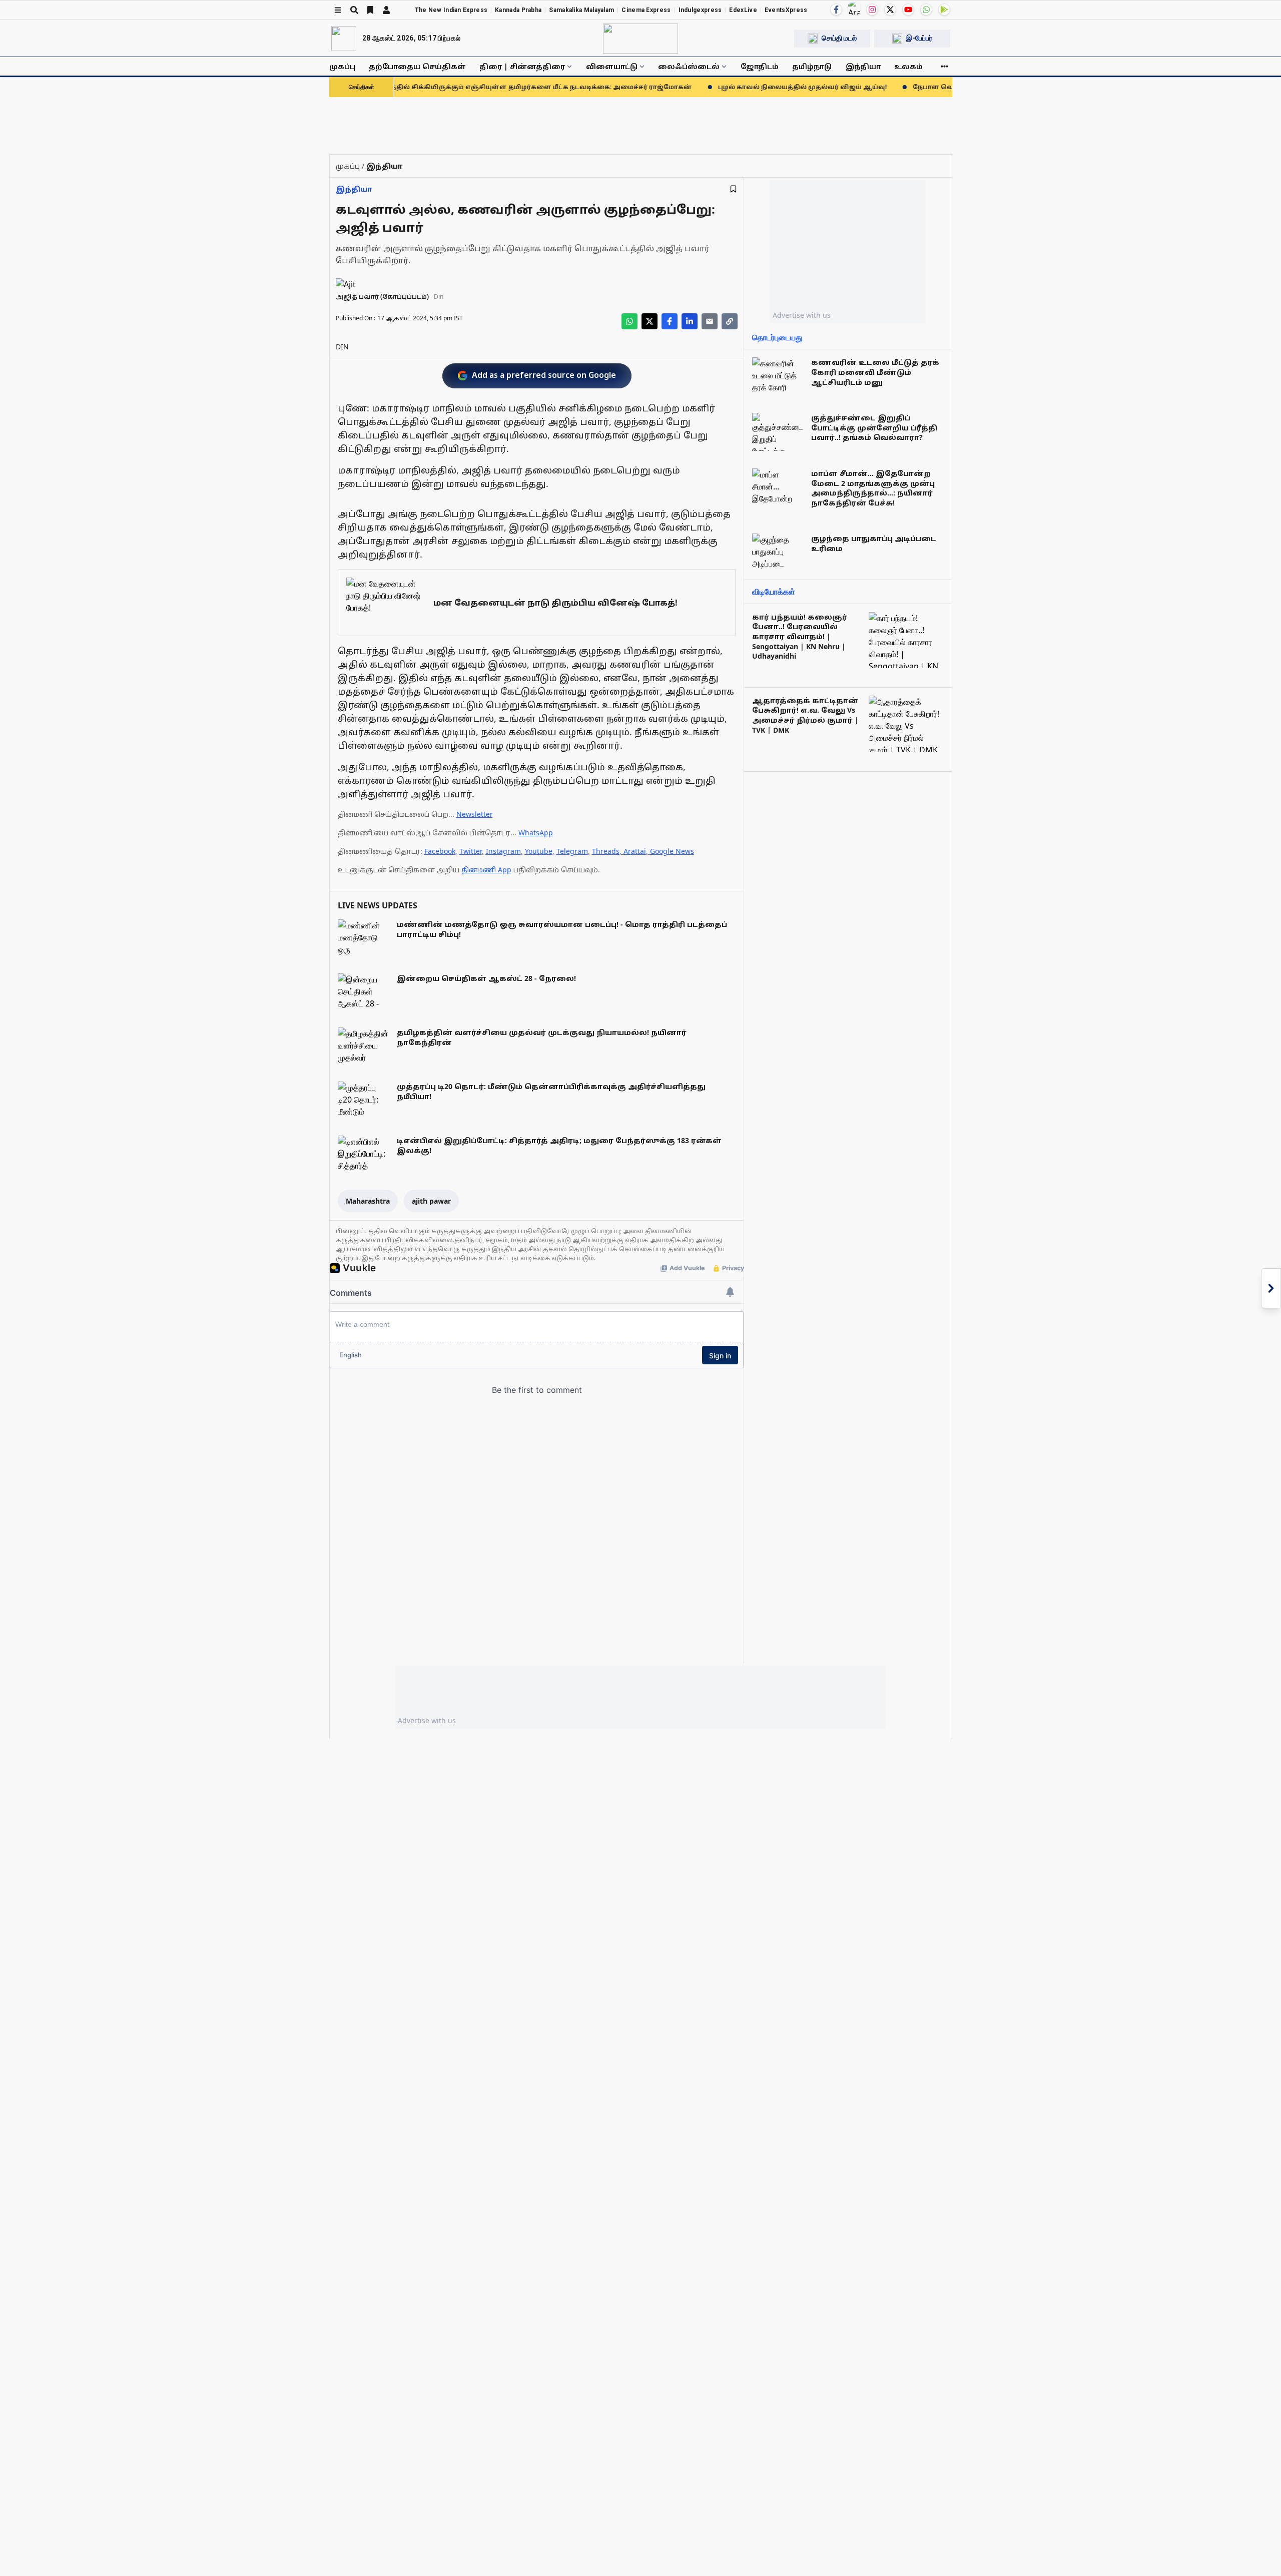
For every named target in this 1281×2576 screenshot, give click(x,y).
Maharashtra (368, 1201)
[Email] (710, 321)
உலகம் (908, 66)
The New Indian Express (451, 10)
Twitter (471, 851)
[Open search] (354, 10)
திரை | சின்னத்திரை (522, 66)
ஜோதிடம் (760, 66)
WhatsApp (536, 833)
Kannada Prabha (518, 10)
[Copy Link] (730, 321)
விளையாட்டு (612, 66)
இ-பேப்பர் (919, 38)
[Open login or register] (386, 10)
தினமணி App (486, 870)
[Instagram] (872, 10)
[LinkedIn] (690, 321)
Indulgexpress (700, 10)
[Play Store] (944, 10)
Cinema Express (646, 10)
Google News (672, 851)
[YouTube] (908, 10)
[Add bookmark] (733, 189)
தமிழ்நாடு (812, 66)
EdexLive (743, 10)
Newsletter (475, 814)
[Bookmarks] (370, 10)
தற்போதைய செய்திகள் (417, 66)
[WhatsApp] (926, 10)
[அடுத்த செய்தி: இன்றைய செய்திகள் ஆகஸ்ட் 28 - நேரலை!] (1271, 1288)
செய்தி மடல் (839, 38)
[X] (890, 10)
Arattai (635, 851)
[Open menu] (338, 10)
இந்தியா (863, 66)
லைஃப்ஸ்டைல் (689, 66)
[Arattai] (854, 9)
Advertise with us (802, 315)
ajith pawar (431, 1201)
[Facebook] (836, 10)
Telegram (572, 851)
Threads (606, 851)
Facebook (440, 851)
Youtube (539, 851)
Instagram (503, 851)
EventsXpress (786, 10)
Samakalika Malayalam (581, 10)
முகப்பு (342, 66)
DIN (342, 347)
